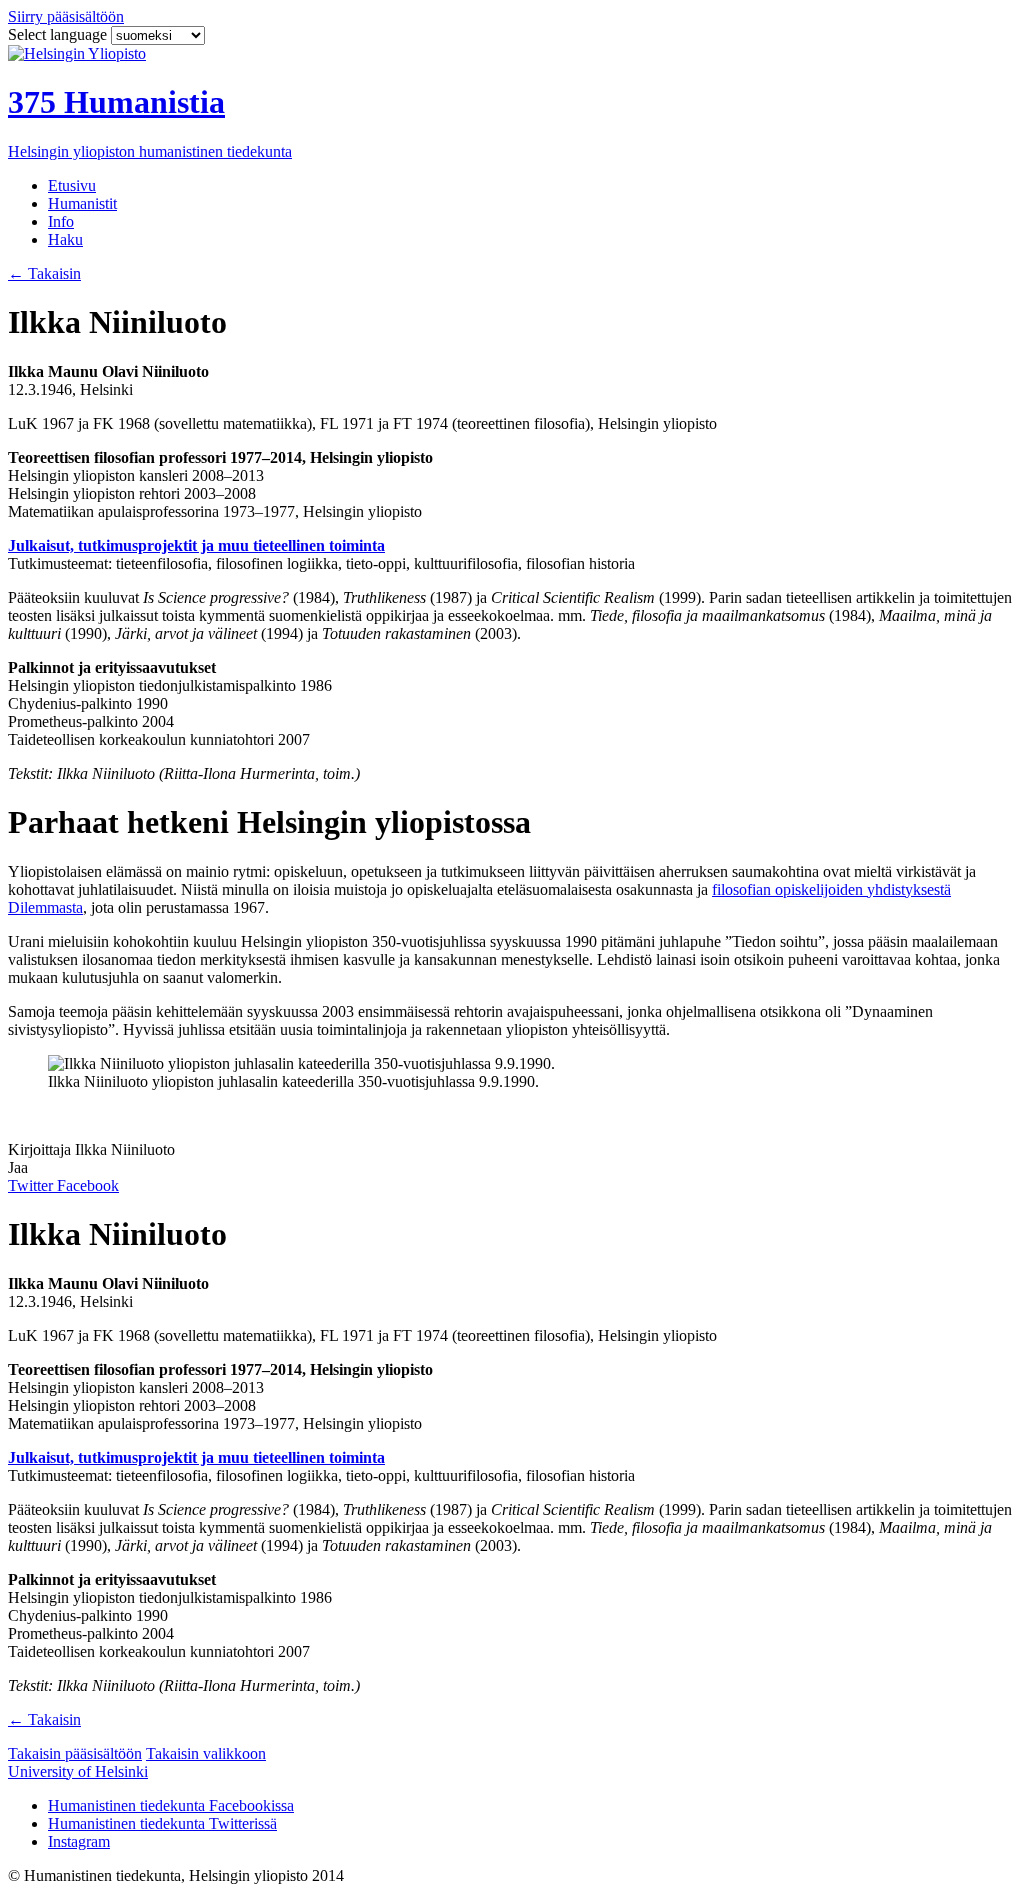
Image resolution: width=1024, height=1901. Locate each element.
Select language (59, 34)
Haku (65, 239)
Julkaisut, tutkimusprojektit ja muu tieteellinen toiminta (196, 545)
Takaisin (44, 273)
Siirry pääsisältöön (66, 16)
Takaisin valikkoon (206, 1753)
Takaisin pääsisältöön (75, 1753)
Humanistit (82, 203)
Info (61, 221)
